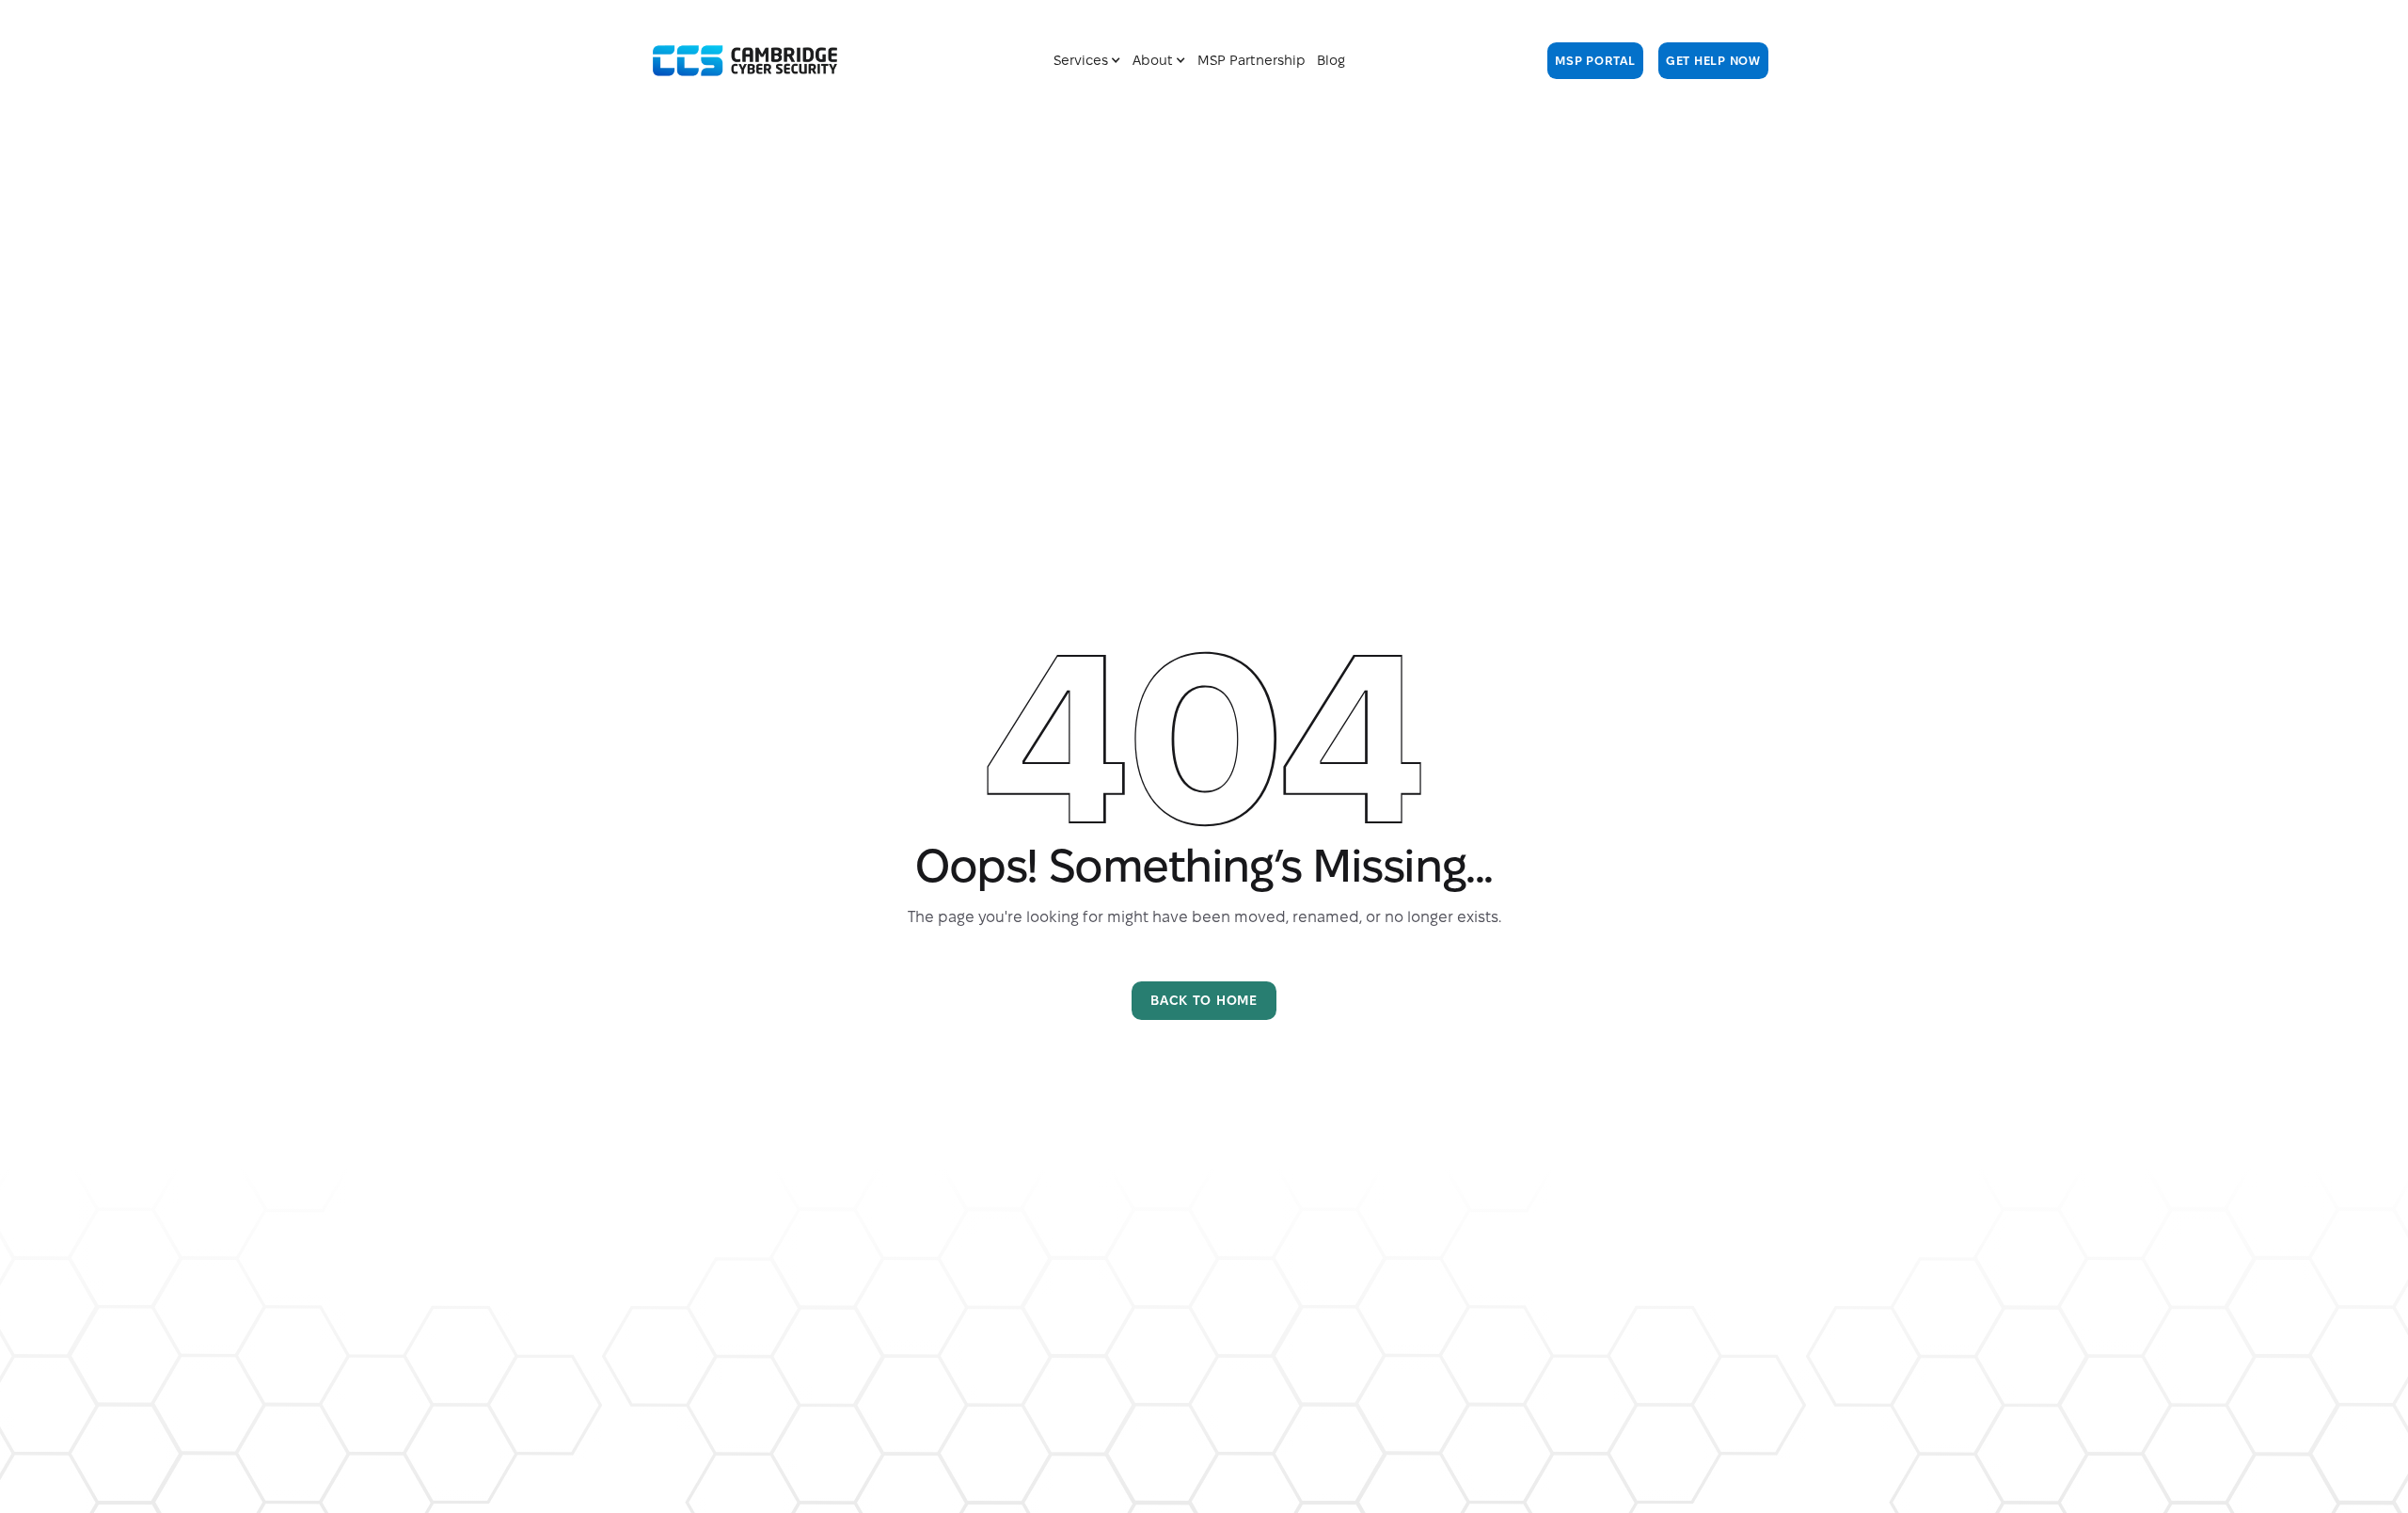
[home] (745, 61)
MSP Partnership (1252, 60)
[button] (1087, 61)
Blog (1331, 60)
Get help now (1713, 60)
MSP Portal (1595, 60)
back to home (1204, 1000)
